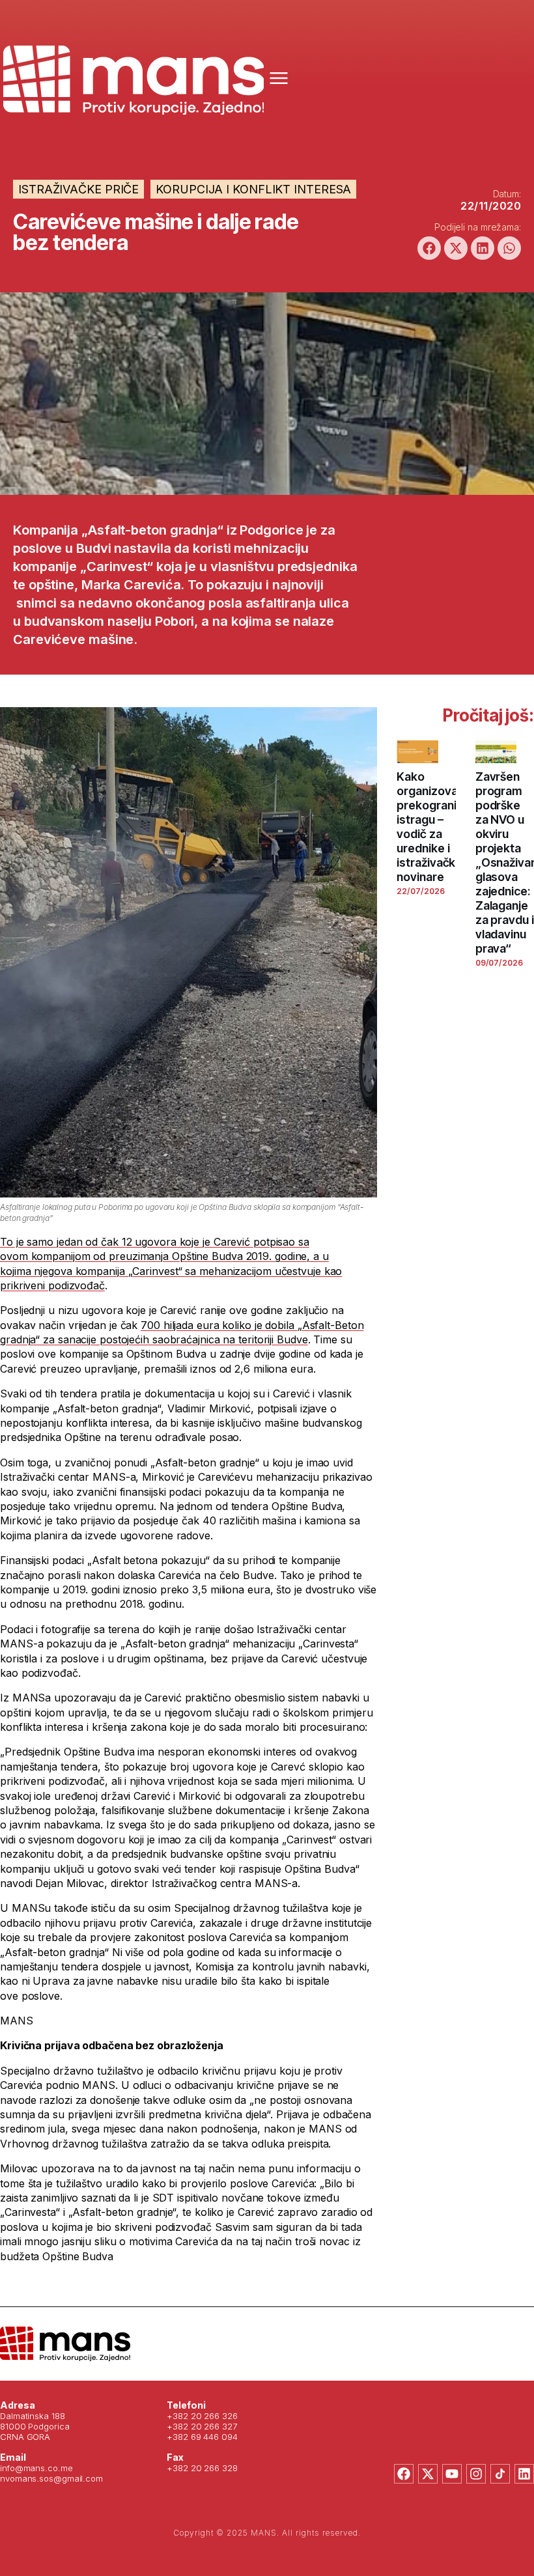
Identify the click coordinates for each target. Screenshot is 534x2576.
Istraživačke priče (78, 189)
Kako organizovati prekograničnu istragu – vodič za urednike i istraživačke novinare (436, 827)
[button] (429, 248)
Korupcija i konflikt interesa (253, 189)
